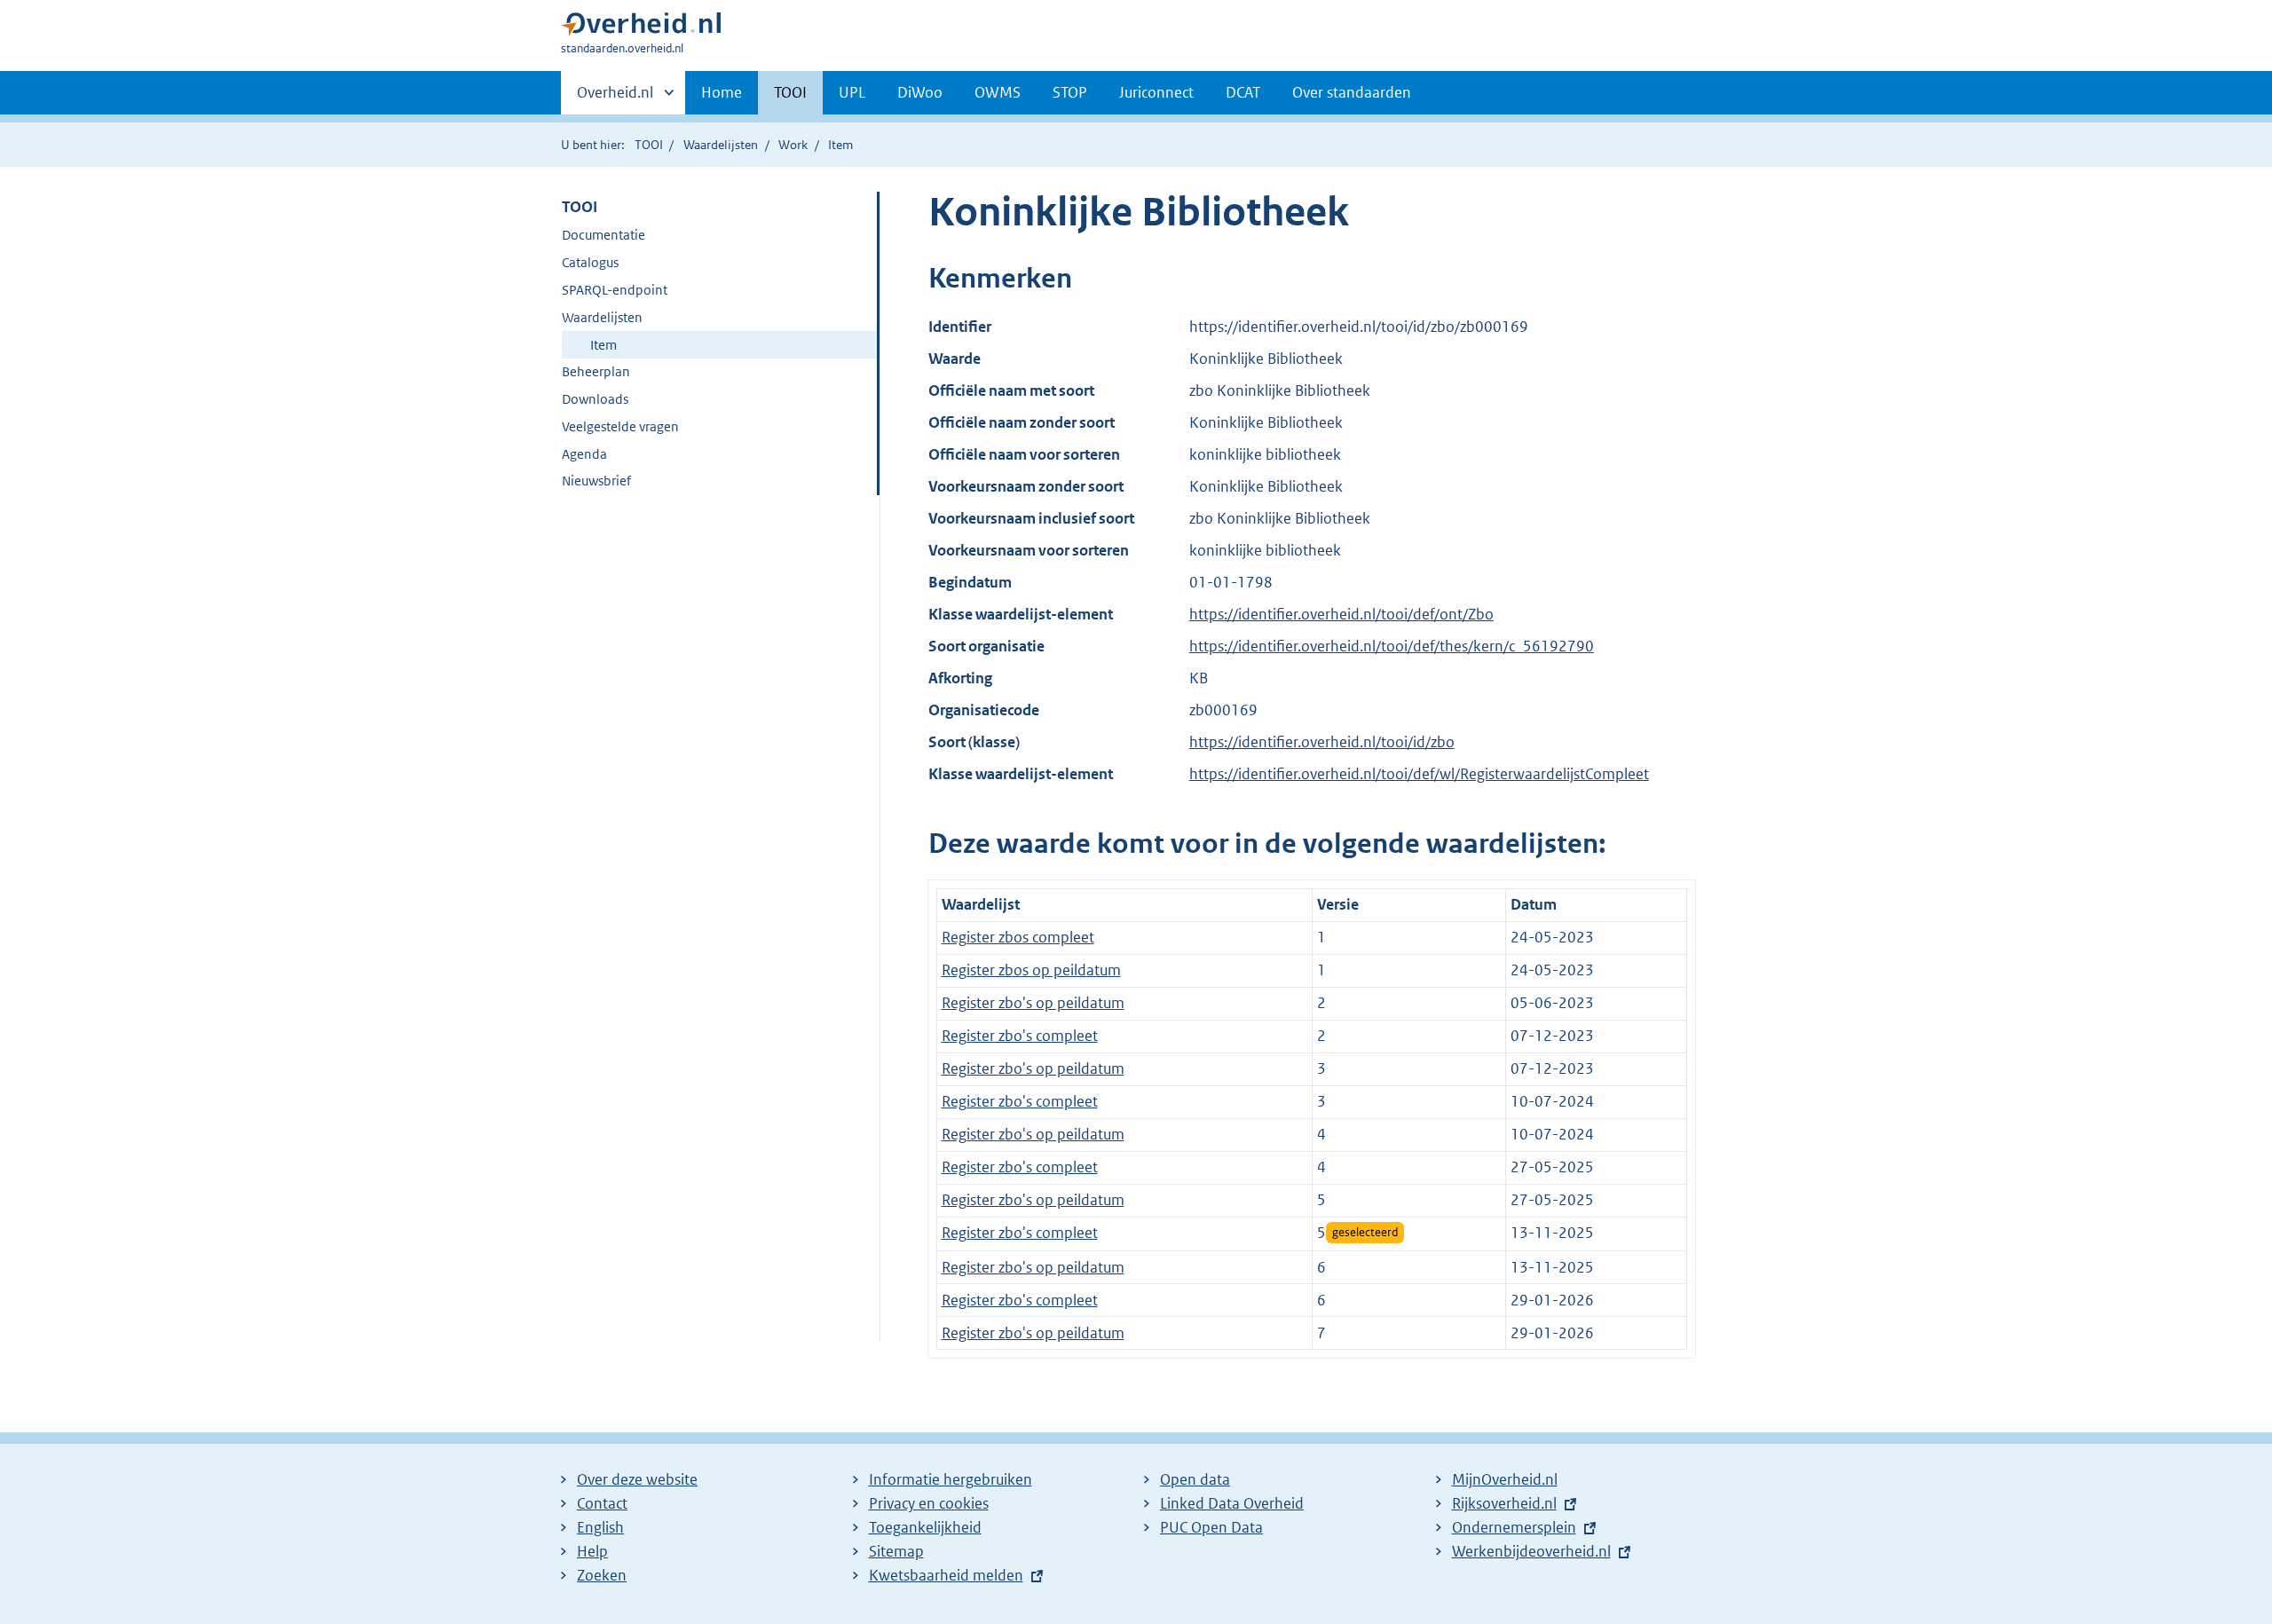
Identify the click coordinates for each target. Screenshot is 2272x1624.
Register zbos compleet (1018, 937)
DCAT (1243, 92)
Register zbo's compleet (1020, 1036)
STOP (1070, 92)
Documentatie (603, 235)
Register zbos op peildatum (1031, 970)
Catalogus (590, 262)
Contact (602, 1503)
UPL (852, 92)
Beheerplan (596, 371)
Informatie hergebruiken (951, 1479)
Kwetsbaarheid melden (946, 1575)
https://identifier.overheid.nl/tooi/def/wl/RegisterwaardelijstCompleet (1419, 774)
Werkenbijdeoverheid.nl (1531, 1551)
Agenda (584, 454)
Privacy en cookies (929, 1503)
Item (603, 345)
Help (592, 1551)
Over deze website (637, 1479)
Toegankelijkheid (925, 1527)
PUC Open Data (1211, 1527)
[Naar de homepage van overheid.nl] (641, 28)
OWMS (998, 92)
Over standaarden (1352, 92)
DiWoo (920, 92)
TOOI (790, 92)
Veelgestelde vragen (620, 426)
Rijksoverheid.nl (1504, 1503)
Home (722, 92)
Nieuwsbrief (596, 481)
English (600, 1527)
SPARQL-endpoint (615, 290)
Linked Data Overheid (1232, 1503)
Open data (1195, 1479)
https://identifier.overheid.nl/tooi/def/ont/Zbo (1341, 614)
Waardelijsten (721, 145)
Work (793, 145)
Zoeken (602, 1575)
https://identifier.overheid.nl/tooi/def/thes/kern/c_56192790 (1392, 646)
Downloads (595, 399)
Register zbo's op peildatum (1033, 1003)
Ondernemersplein (1514, 1527)
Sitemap (896, 1551)
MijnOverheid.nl (1505, 1479)
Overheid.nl (615, 99)
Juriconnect (1156, 92)
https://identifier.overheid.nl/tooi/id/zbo (1322, 742)
